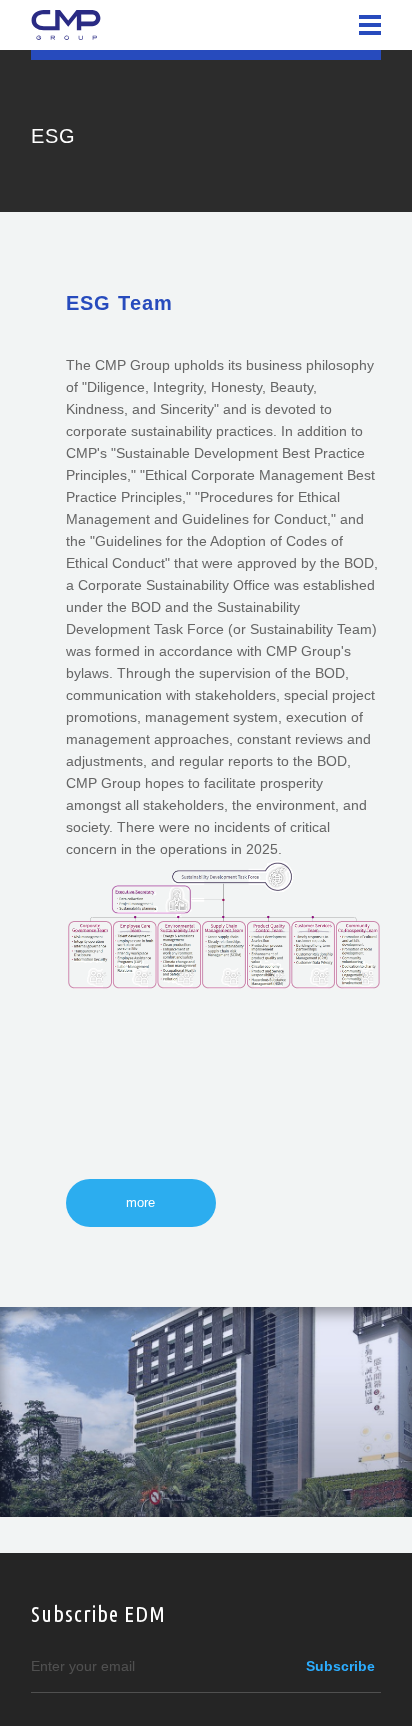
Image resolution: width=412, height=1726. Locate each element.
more (140, 1202)
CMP (66, 25)
